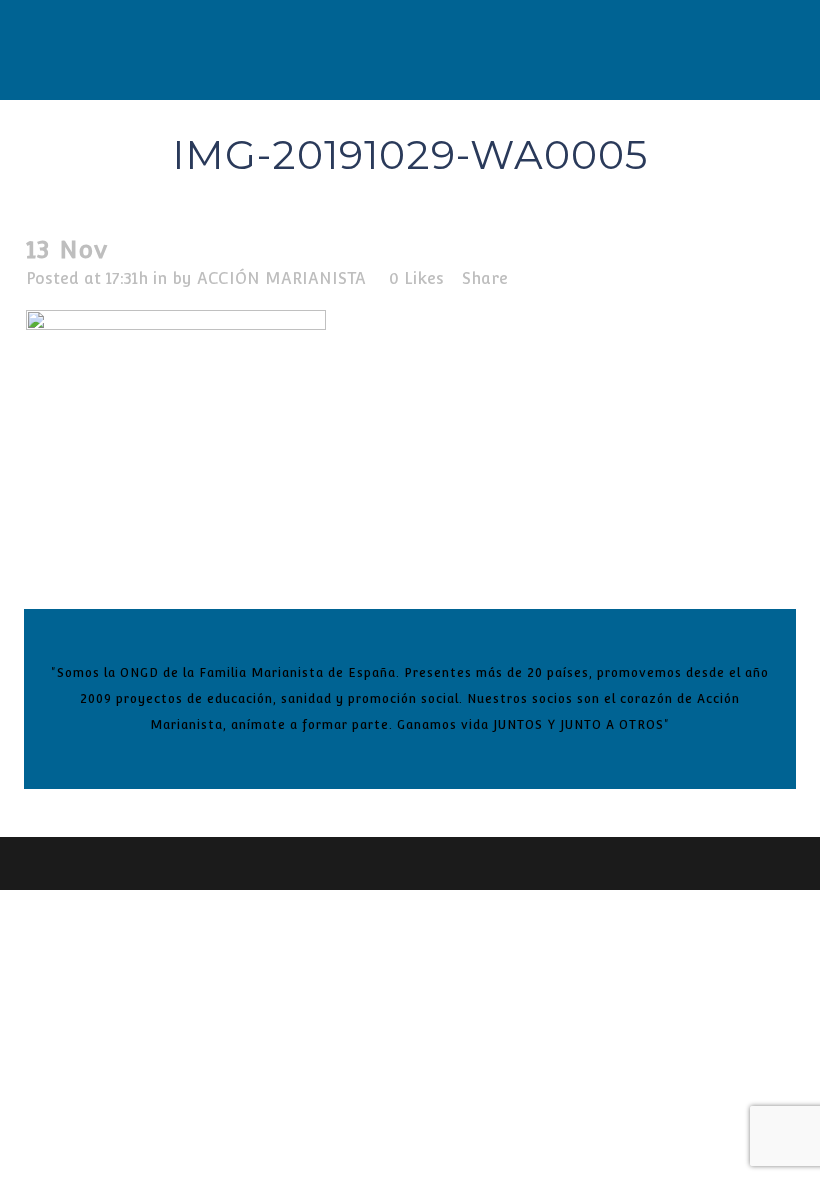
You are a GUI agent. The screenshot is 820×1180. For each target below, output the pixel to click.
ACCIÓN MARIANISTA (281, 278)
